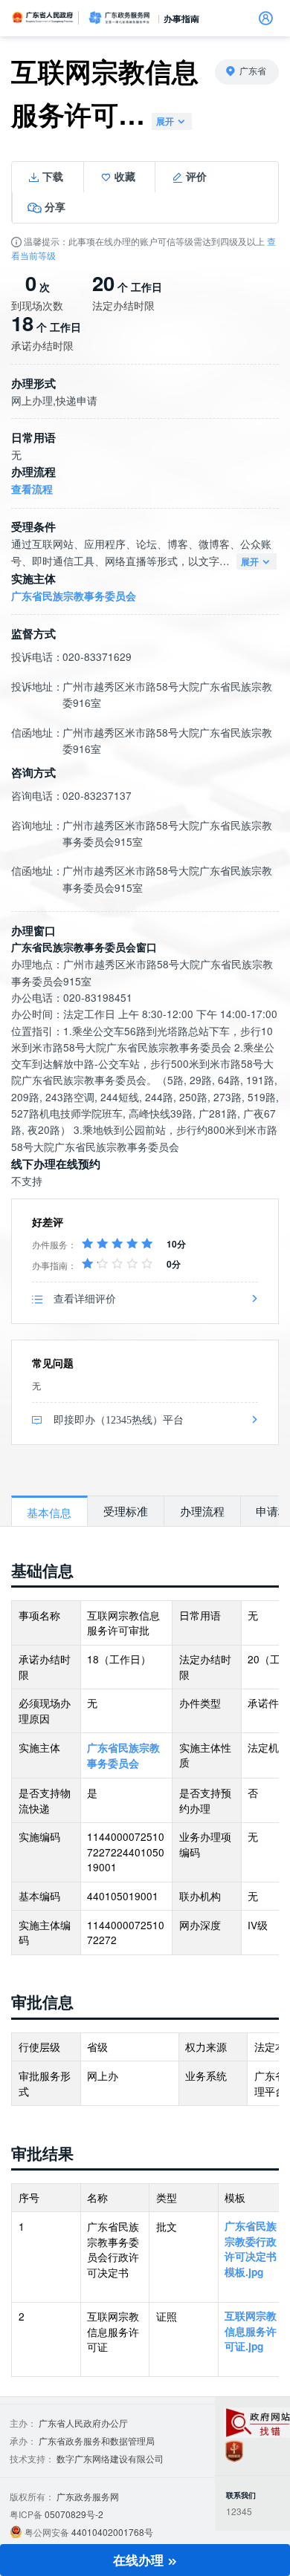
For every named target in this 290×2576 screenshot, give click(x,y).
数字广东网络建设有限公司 (110, 2458)
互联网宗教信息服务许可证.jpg (251, 2331)
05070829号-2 (74, 2514)
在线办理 (140, 2560)
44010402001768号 (112, 2532)
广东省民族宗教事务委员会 (74, 596)
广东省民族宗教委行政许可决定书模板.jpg (251, 2249)
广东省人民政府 (43, 17)
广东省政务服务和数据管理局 (97, 2440)
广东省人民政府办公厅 (83, 2423)
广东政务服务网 (119, 18)
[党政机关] (234, 2451)
